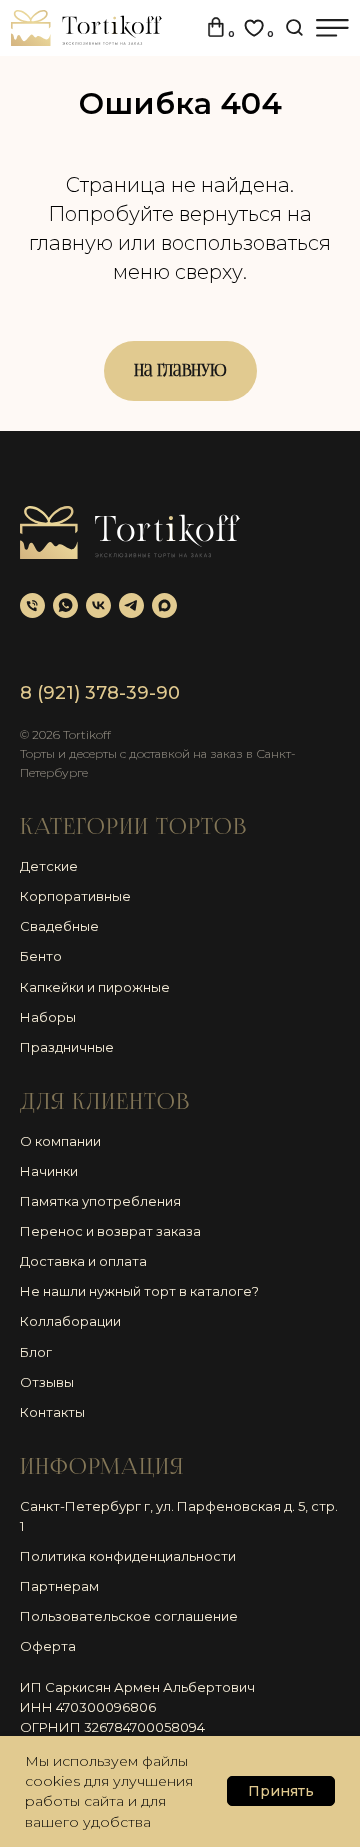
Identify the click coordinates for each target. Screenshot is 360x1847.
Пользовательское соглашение (129, 1616)
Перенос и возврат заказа (110, 1231)
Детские (49, 866)
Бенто (41, 956)
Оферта (48, 1646)
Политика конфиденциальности (128, 1556)
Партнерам (59, 1586)
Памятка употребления (100, 1201)
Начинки (49, 1171)
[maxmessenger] (164, 605)
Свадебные (59, 926)
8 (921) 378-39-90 (100, 693)
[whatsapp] (65, 605)
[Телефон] (32, 605)
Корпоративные (75, 896)
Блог (36, 1352)
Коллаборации (70, 1321)
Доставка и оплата (83, 1261)
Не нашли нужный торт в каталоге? (139, 1291)
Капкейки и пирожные (95, 987)
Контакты (52, 1412)
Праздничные (67, 1047)
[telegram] (131, 605)
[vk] (98, 605)
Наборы (48, 1017)
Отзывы (47, 1382)
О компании (60, 1141)
